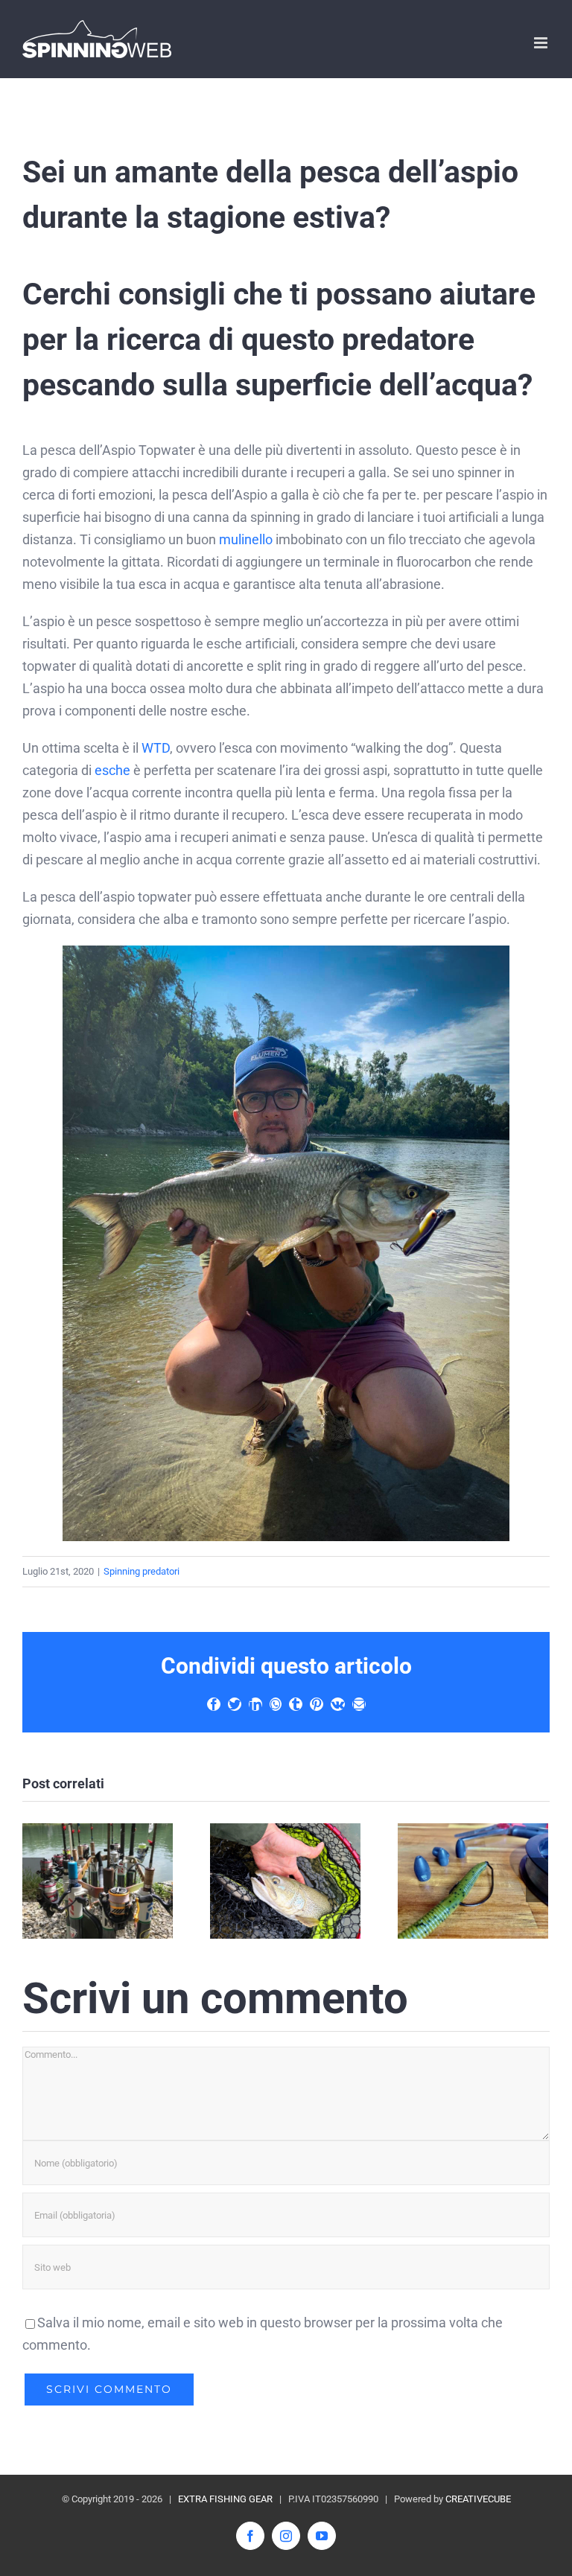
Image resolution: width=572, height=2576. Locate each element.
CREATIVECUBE (478, 2499)
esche (112, 770)
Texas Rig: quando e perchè (473, 1881)
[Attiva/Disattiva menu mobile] (542, 43)
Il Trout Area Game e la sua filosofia (97, 1881)
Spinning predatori (142, 1571)
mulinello (246, 539)
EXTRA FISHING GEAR (225, 2499)
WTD (156, 748)
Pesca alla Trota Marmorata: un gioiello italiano (285, 1881)
